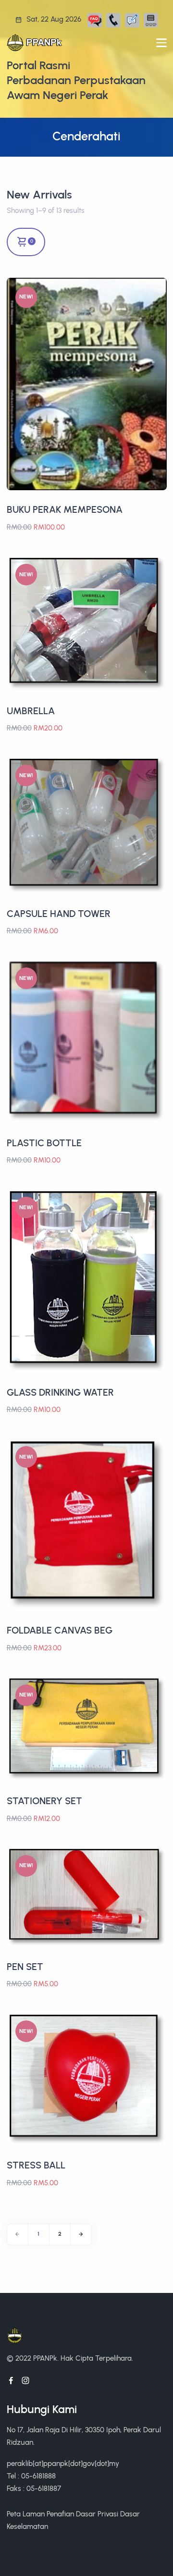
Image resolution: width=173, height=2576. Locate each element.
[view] (157, 296)
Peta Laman (26, 2514)
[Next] (81, 2235)
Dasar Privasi (97, 2514)
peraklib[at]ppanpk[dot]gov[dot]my (63, 2463)
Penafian (60, 2514)
